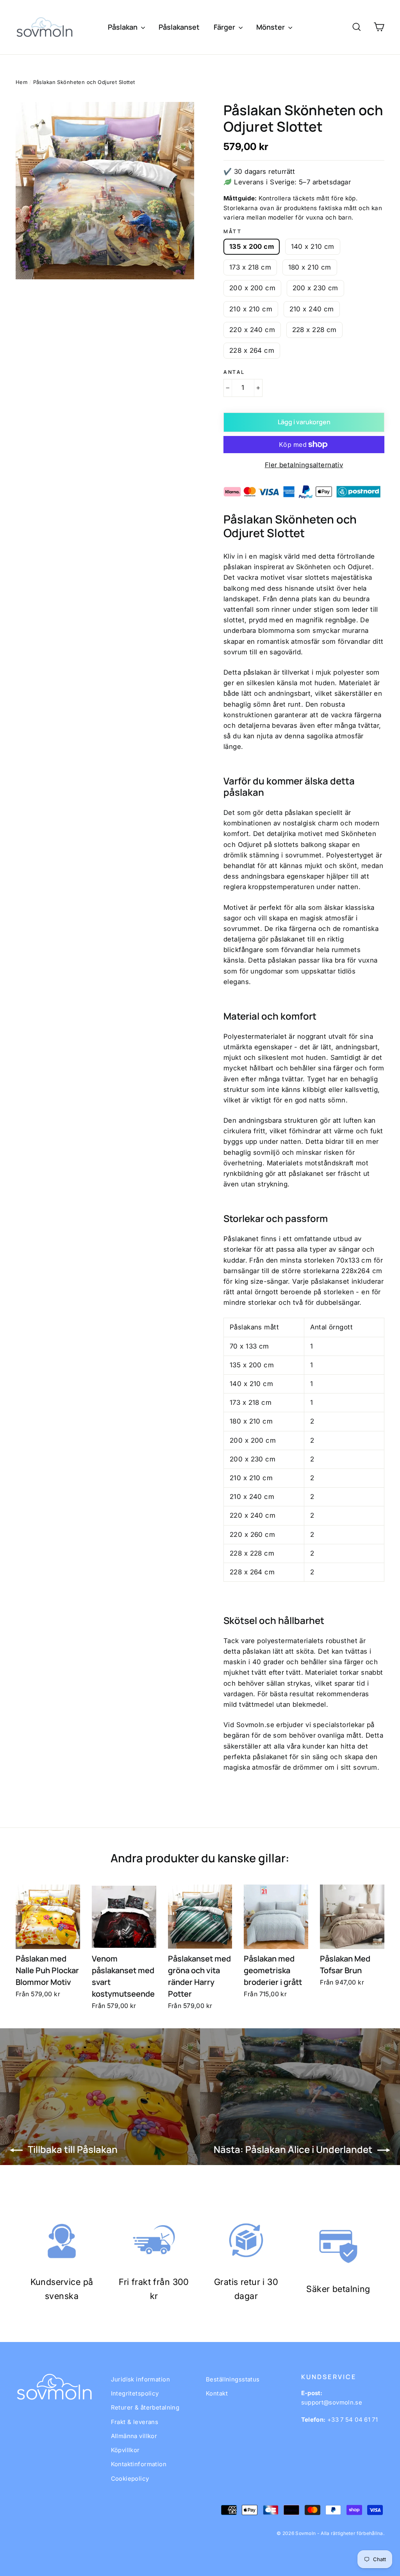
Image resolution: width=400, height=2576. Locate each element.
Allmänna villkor (134, 2436)
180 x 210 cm (310, 267)
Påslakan (123, 27)
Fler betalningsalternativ (304, 465)
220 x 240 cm (252, 330)
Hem (21, 82)
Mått (232, 232)
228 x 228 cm (314, 330)
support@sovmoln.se (332, 2402)
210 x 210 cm (251, 309)
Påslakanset (179, 27)
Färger (225, 27)
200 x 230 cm (315, 288)
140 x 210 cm (313, 247)
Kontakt (217, 2393)
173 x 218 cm (250, 267)
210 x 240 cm (312, 309)
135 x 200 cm (252, 247)
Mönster (271, 27)
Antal (234, 372)
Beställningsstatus (233, 2379)
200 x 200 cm (252, 288)
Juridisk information (141, 2379)
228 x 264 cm (252, 350)
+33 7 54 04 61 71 (353, 2420)
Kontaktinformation (139, 2464)
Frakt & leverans (135, 2422)
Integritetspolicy (135, 2393)
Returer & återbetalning (145, 2407)
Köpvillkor (125, 2450)
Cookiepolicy (130, 2479)
